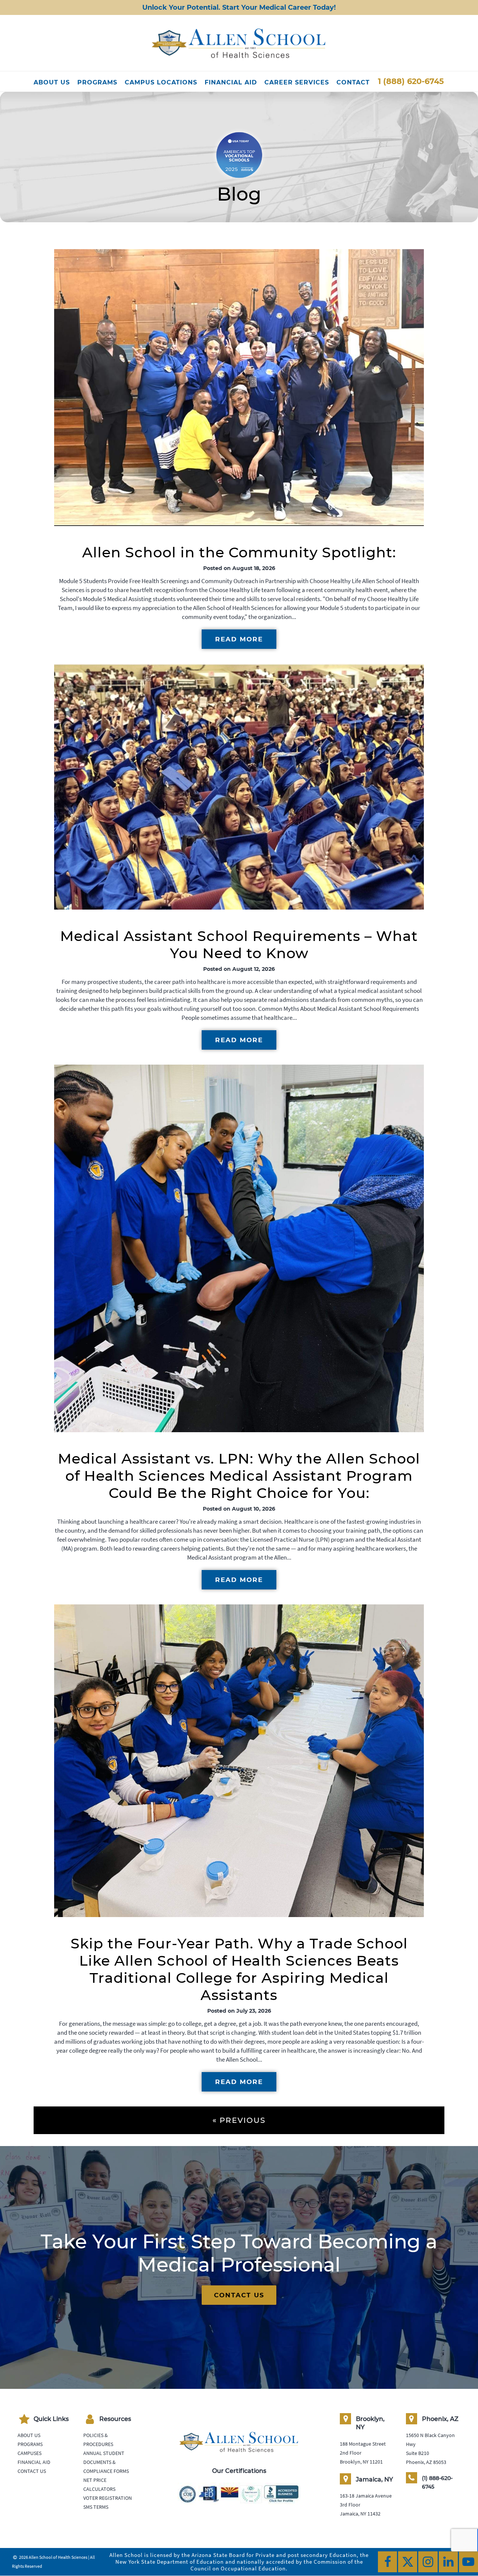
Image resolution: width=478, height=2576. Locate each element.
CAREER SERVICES (297, 82)
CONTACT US (239, 2295)
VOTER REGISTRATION (108, 2498)
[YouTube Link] (468, 2562)
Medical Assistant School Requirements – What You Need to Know (239, 945)
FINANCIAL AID (231, 82)
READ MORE (239, 639)
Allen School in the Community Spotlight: (239, 552)
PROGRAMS (97, 82)
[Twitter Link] (408, 2562)
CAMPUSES (30, 2453)
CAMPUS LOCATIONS (161, 82)
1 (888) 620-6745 (411, 81)
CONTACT (353, 82)
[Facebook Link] (387, 2562)
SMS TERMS (96, 2507)
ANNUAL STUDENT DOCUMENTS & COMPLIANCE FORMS (106, 2462)
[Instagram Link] (428, 2562)
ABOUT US (52, 82)
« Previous (239, 2120)
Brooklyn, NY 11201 (361, 2461)
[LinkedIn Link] (448, 2562)
